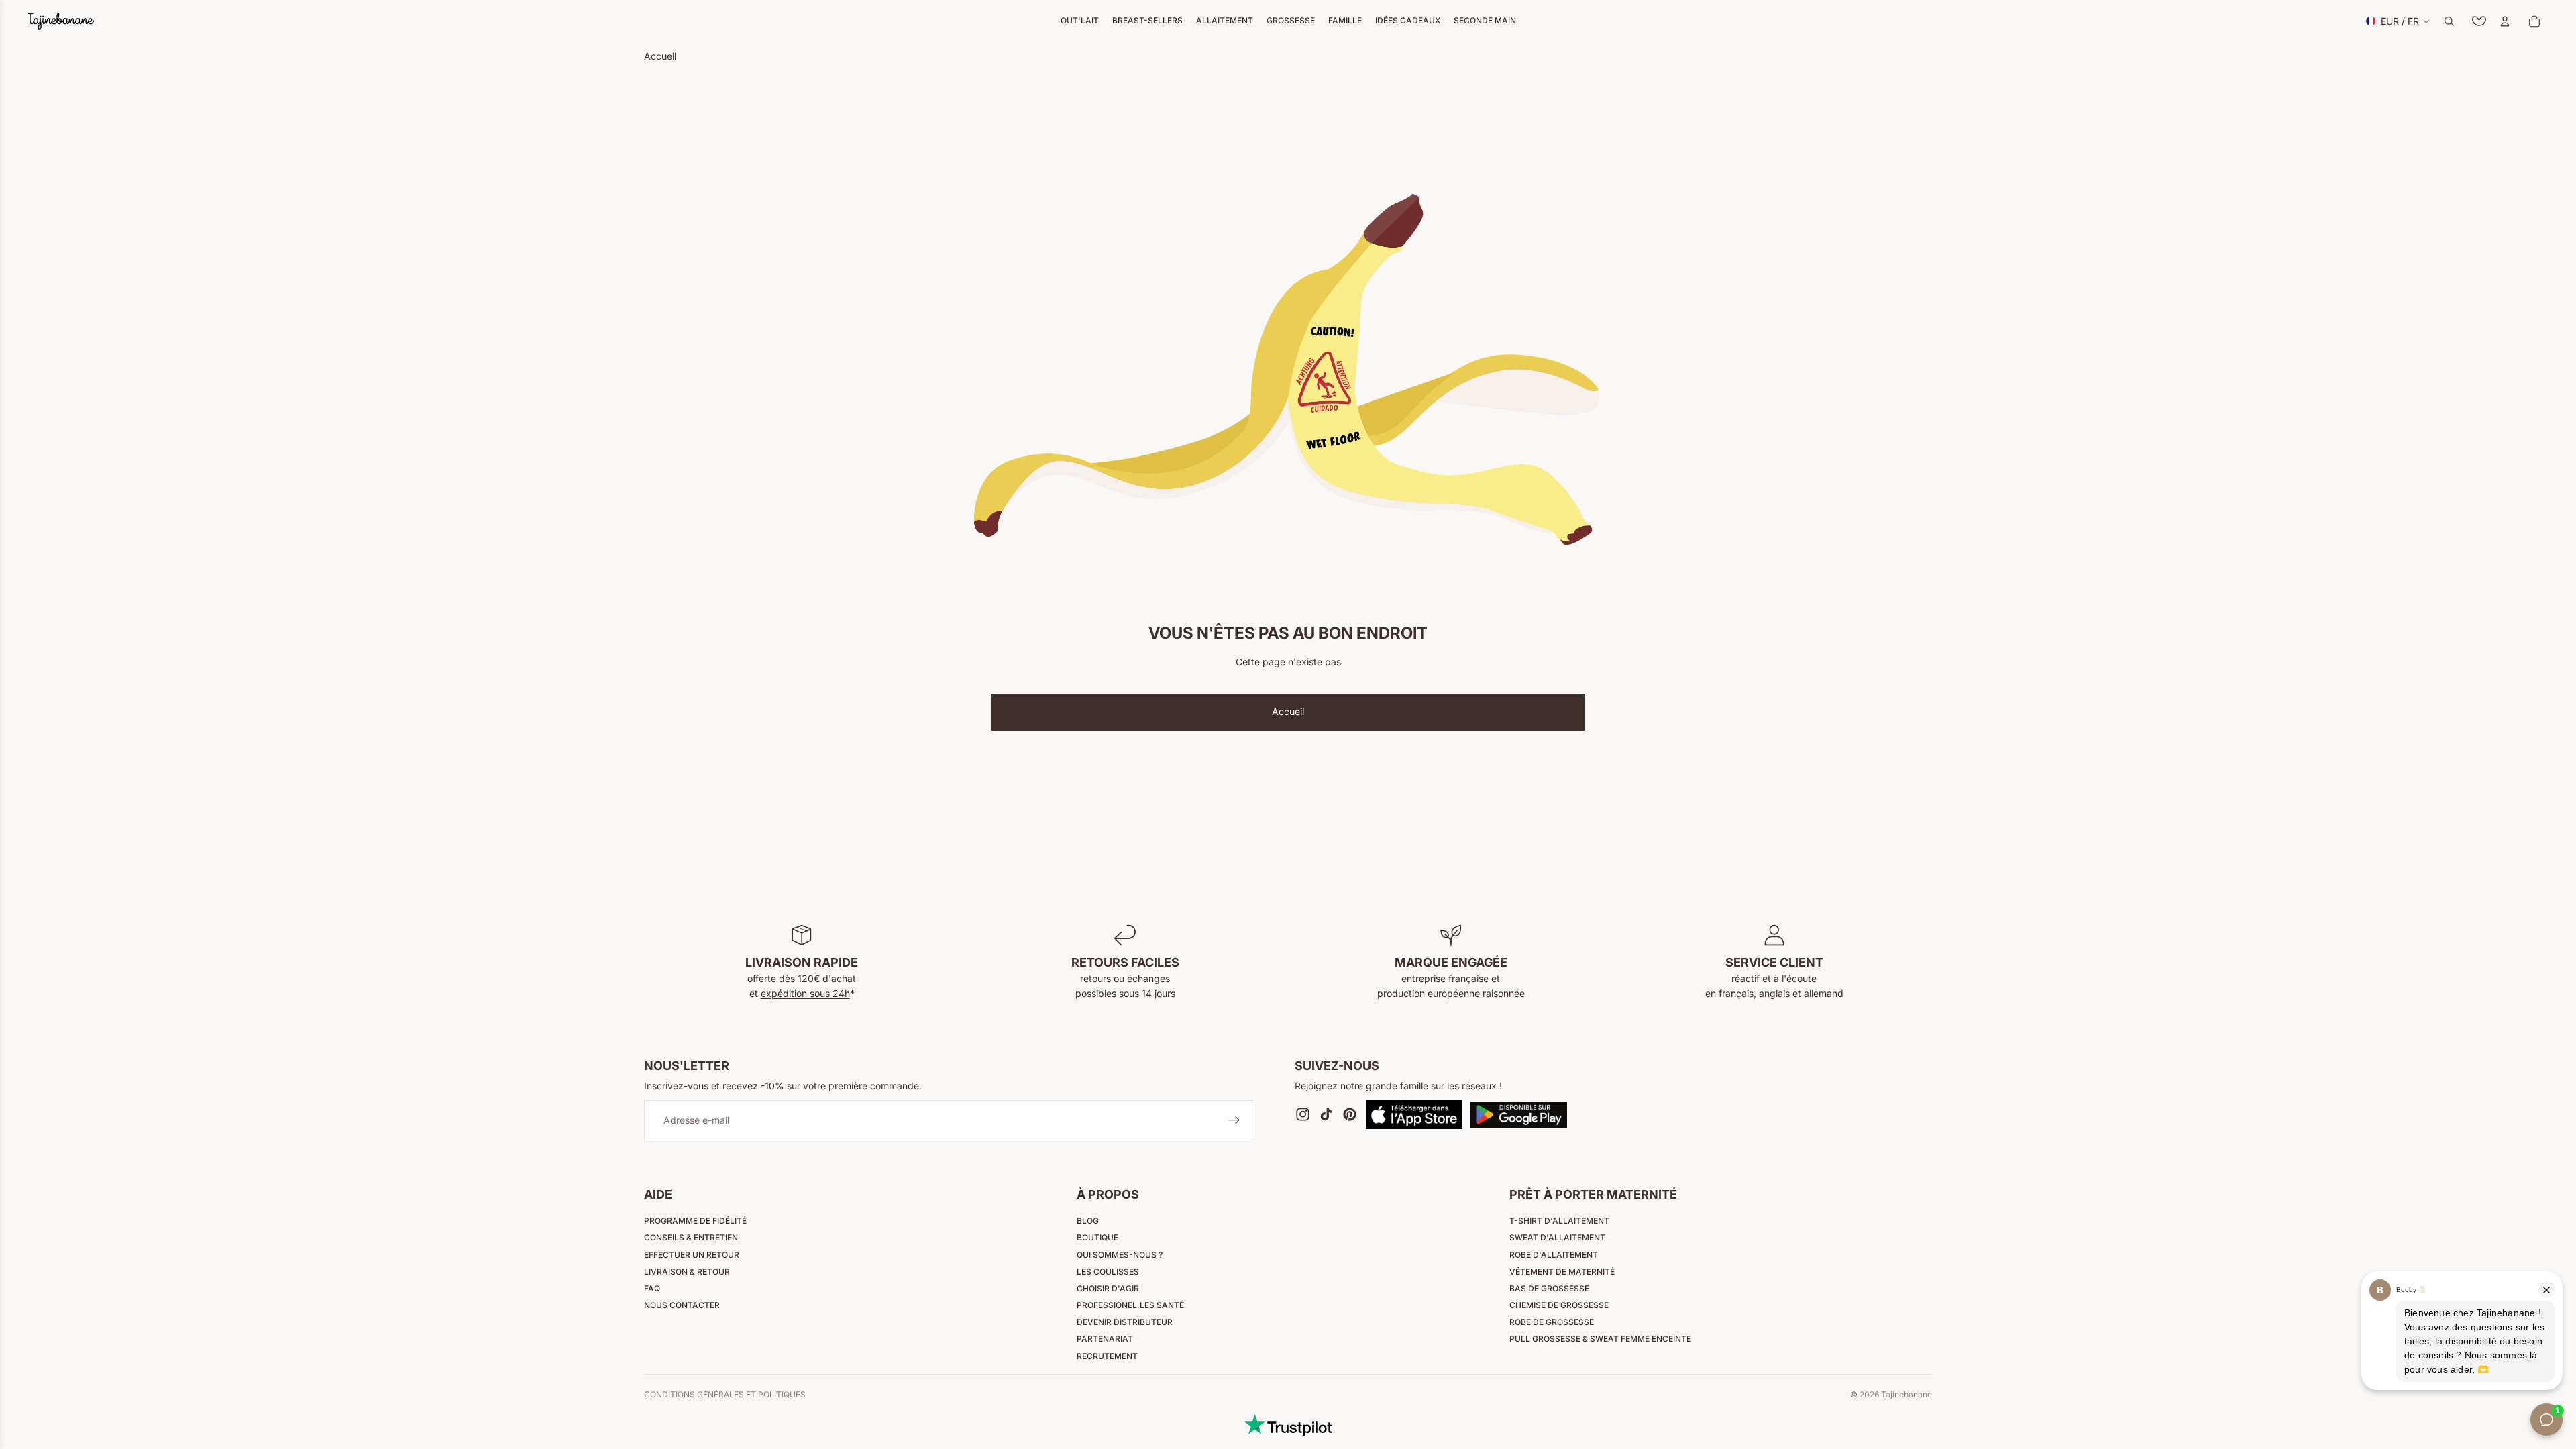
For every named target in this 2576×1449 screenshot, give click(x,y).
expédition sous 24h (805, 993)
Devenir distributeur (1125, 1322)
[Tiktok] (1326, 1115)
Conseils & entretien (691, 1237)
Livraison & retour (687, 1272)
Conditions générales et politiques (725, 1395)
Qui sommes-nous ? (1120, 1255)
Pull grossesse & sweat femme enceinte (1600, 1339)
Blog (1088, 1221)
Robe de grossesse (1552, 1322)
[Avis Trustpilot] (1288, 1425)
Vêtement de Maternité (1562, 1272)
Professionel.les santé (1130, 1305)
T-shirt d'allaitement (1559, 1221)
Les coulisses (1108, 1272)
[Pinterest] (1350, 1115)
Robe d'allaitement (1554, 1255)
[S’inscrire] (1234, 1121)
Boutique (1097, 1237)
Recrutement (1107, 1356)
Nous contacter (682, 1305)
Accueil (1288, 711)
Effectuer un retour (692, 1255)
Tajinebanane (1907, 1394)
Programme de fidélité (695, 1221)
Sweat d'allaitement (1557, 1237)
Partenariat (1105, 1339)
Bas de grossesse (1549, 1288)
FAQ (652, 1288)
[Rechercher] (2449, 21)
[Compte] (2505, 21)
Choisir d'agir (1108, 1288)
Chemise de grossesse (1559, 1305)
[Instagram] (1303, 1115)
